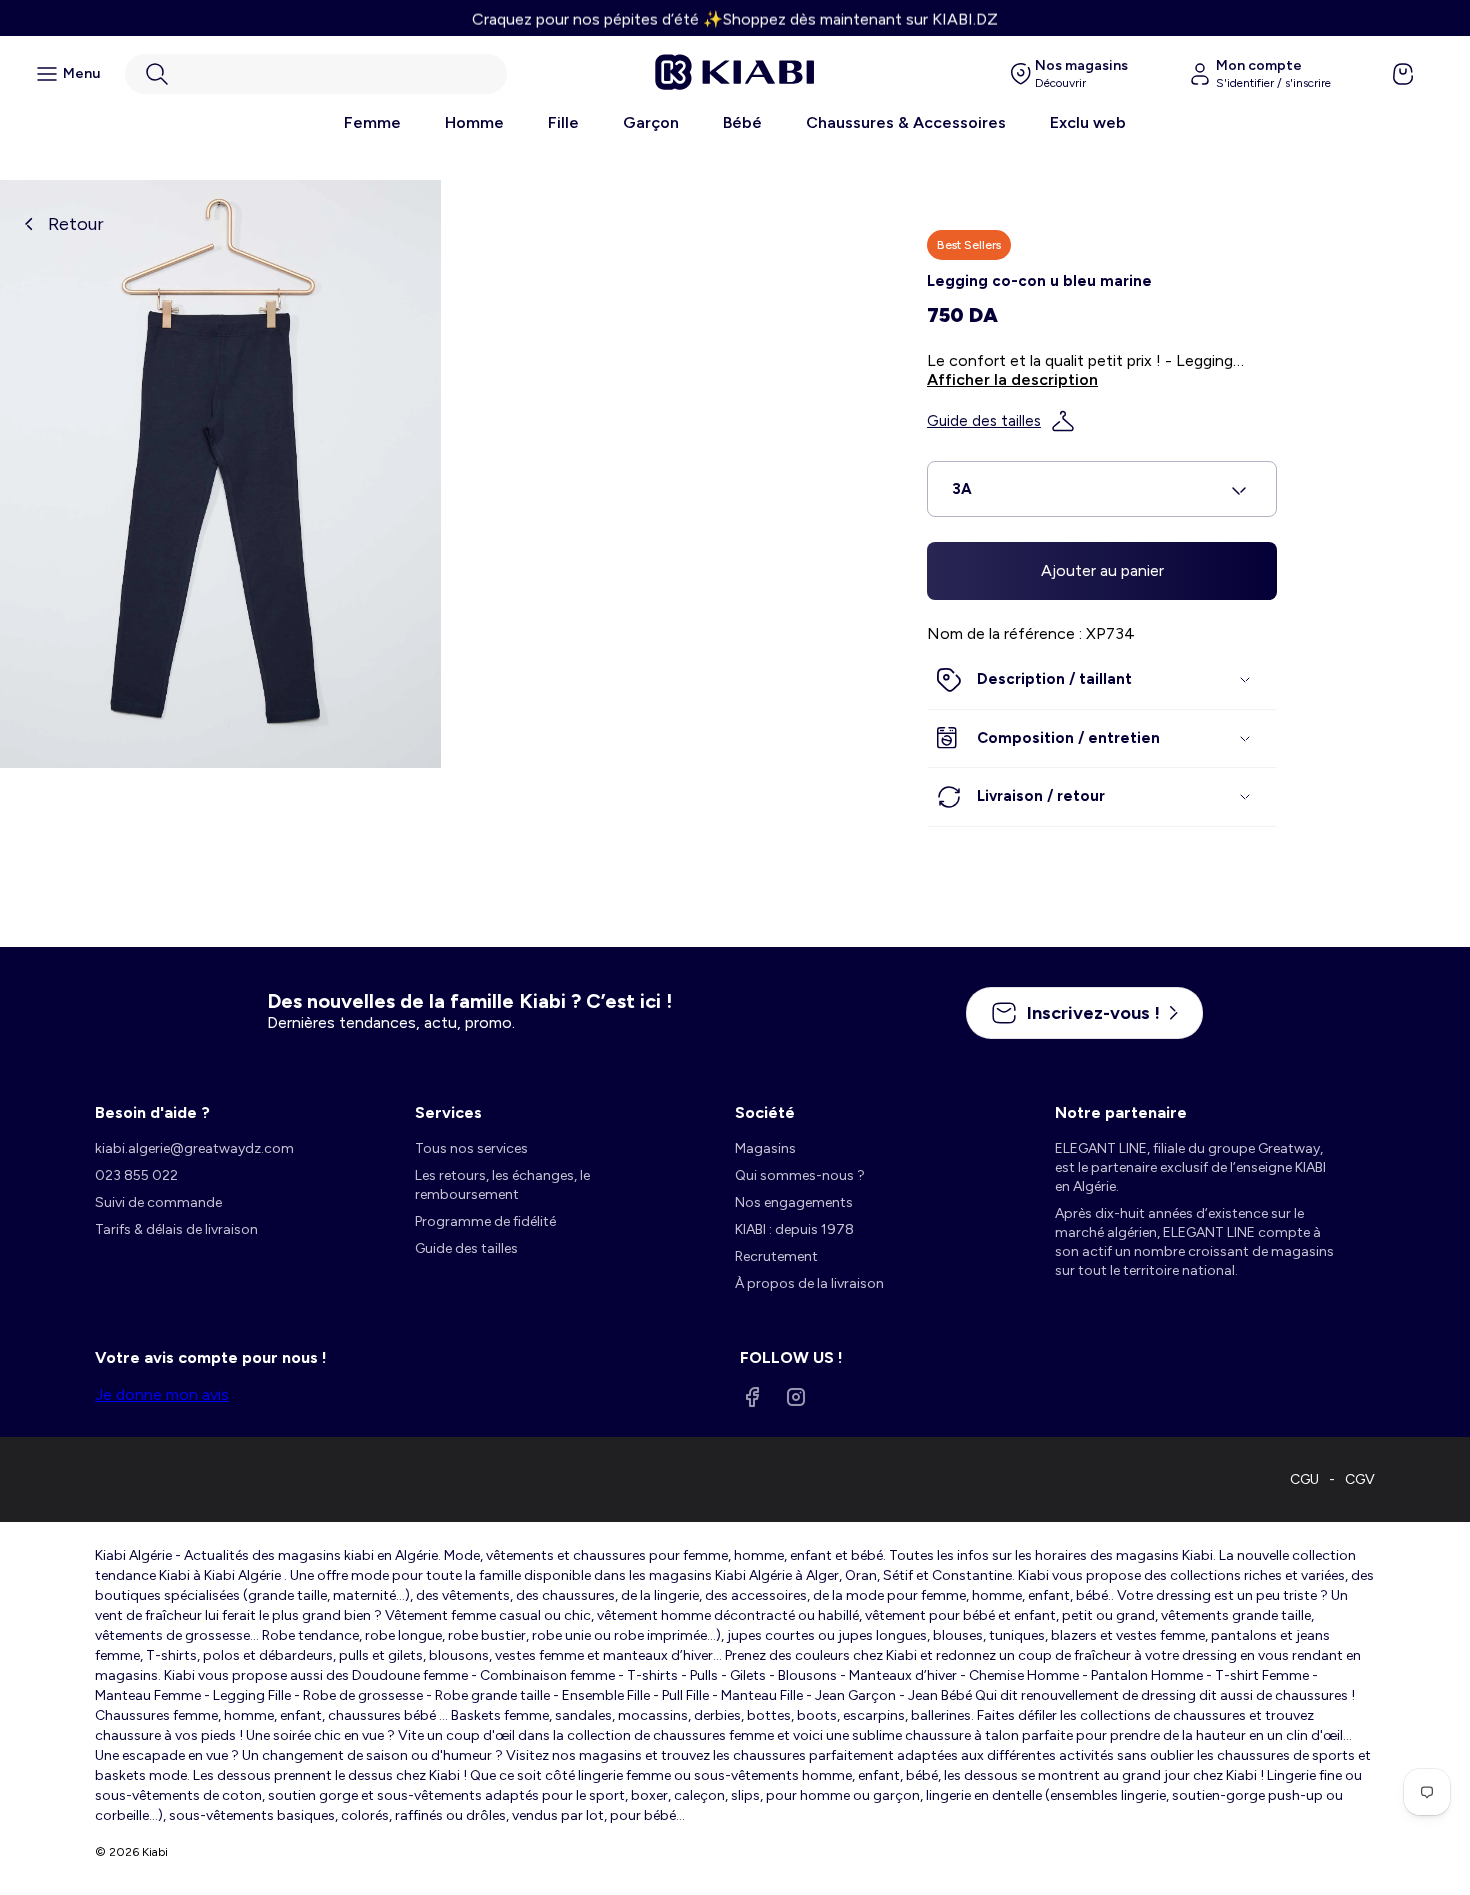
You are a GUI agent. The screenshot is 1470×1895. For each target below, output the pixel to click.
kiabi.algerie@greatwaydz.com (194, 1148)
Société (765, 1112)
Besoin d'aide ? (152, 1112)
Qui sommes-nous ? (800, 1175)
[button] (316, 74)
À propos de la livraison (809, 1283)
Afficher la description (1012, 379)
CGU (1304, 1479)
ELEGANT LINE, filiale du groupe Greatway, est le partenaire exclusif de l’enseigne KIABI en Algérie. (1190, 1167)
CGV (1360, 1479)
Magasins (765, 1148)
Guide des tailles (984, 421)
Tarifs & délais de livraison (176, 1229)
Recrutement (776, 1256)
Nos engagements (794, 1202)
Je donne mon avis (162, 1394)
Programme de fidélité (485, 1221)
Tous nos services (471, 1148)
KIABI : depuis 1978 (794, 1229)
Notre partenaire (1121, 1112)
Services (448, 1112)
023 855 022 (136, 1175)
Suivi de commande (158, 1202)
